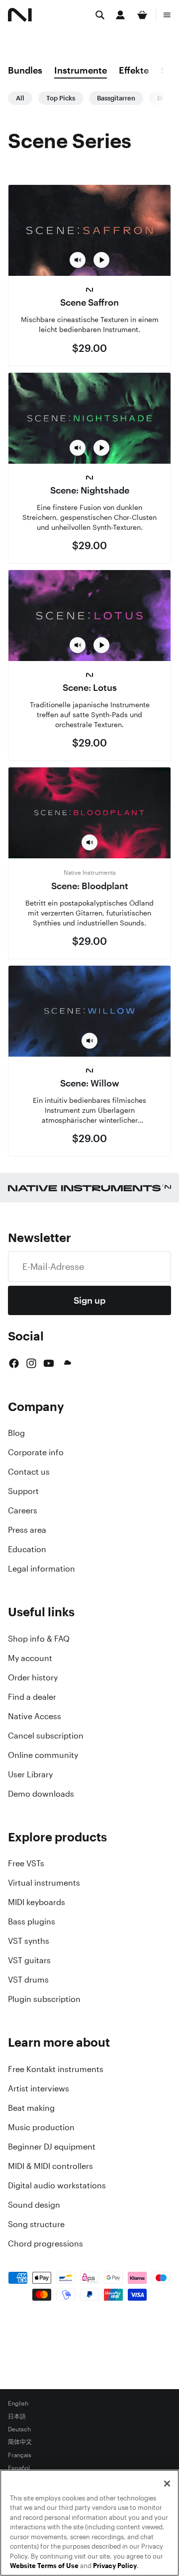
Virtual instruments (44, 1883)
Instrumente (81, 70)
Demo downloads (41, 1794)
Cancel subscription (46, 1736)
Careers (23, 1510)
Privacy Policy (115, 2566)
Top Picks (61, 98)
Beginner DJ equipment (52, 2147)
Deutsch (19, 2429)
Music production (41, 2127)
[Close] (167, 2484)
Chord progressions (45, 2244)
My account (30, 1658)
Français (20, 2455)
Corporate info (36, 1452)
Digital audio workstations (57, 2185)
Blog (16, 1433)
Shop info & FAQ (39, 1639)
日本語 (17, 2416)
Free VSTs (26, 1863)
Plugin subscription (44, 1999)
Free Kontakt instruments (56, 2069)
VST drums (28, 1980)
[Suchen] (100, 15)
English (18, 2404)
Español (19, 2468)
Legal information (42, 1569)
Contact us (29, 1472)
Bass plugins (32, 1921)
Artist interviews (39, 2088)
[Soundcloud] (67, 1363)
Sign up (89, 1300)
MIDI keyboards (37, 1902)
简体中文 (20, 2442)
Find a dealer (32, 1697)
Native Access (35, 1716)
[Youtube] (49, 1363)
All (20, 98)
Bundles (25, 70)
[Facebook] (14, 1363)
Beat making (31, 2108)
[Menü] (167, 15)
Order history (33, 1677)
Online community (43, 1755)
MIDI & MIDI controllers (50, 2166)
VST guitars (29, 1960)
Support (23, 1491)
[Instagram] (31, 1363)
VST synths (29, 1941)
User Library (30, 1774)
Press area (27, 1530)
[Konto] (120, 15)
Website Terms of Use (44, 2566)
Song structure (36, 2224)
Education (27, 1549)
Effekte (134, 70)
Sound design (34, 2205)
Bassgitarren (116, 98)
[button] (78, 260)
